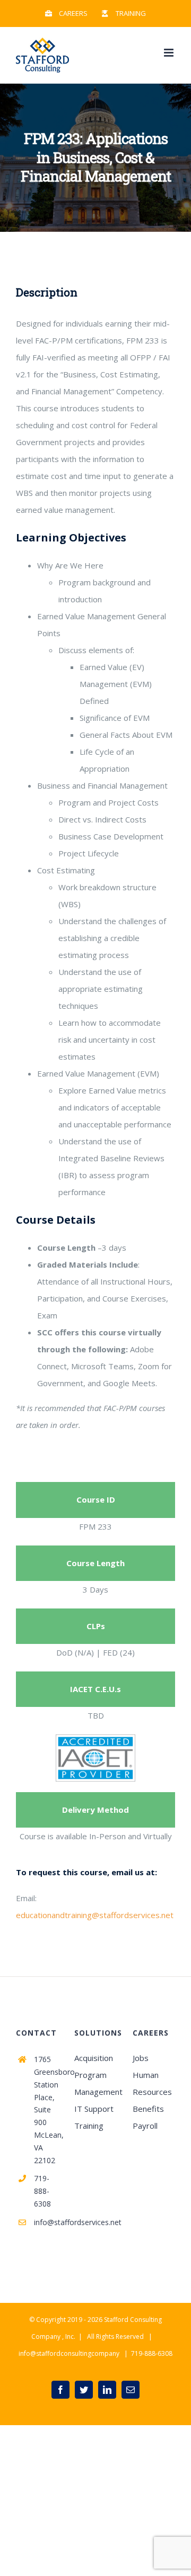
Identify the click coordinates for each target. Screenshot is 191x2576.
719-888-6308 (42, 2191)
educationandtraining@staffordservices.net (95, 1915)
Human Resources (152, 2083)
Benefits (148, 2109)
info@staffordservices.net (46, 2222)
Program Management (95, 2083)
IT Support (94, 2109)
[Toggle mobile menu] (170, 53)
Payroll (145, 2126)
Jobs (141, 2058)
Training (89, 2126)
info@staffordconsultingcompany (69, 2353)
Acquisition (94, 2058)
